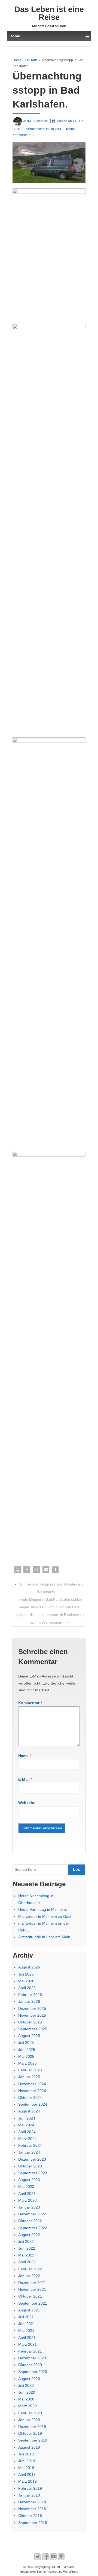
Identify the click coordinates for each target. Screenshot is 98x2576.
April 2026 (27, 1988)
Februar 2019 (30, 2488)
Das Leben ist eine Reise (49, 13)
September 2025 (33, 2029)
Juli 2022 (26, 2241)
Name (23, 1756)
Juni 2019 (27, 2461)
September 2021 (33, 2303)
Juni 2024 (27, 2118)
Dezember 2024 (32, 2084)
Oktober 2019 (30, 2433)
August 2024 (29, 2111)
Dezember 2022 (32, 2214)
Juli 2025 (26, 2043)
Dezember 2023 (32, 2159)
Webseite (27, 1803)
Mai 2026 (26, 1981)
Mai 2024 (26, 2125)
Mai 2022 (26, 2255)
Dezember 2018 (32, 2502)
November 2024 (32, 2091)
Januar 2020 (29, 2420)
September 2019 (33, 2440)
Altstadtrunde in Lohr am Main (44, 1937)
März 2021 (27, 2344)
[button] (17, 1570)
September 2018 (33, 2523)
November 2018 (32, 2509)
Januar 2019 (29, 2495)
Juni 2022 (27, 2248)
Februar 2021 (30, 2351)
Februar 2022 (30, 2269)
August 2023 (29, 2180)
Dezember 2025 (32, 2008)
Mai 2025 (26, 2056)
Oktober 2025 (30, 2022)
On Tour (31, 60)
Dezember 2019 (32, 2427)
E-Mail (24, 1779)
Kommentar (30, 1703)
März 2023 (27, 2200)
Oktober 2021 (30, 2296)
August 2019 (29, 2447)
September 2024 (33, 2104)
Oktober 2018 (30, 2516)
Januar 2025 (29, 2077)
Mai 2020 (26, 2399)
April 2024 (27, 2132)
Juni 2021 (27, 2324)
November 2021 (32, 2289)
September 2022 (33, 2228)
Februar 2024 (30, 2145)
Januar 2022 (29, 2276)
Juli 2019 (26, 2454)
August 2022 (29, 2235)
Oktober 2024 (30, 2097)
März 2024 (27, 2139)
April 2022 (27, 2262)
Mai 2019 (26, 2468)
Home (17, 60)
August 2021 (29, 2310)
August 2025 (29, 2036)
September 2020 (33, 2372)
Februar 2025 (30, 2070)
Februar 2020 (30, 2413)
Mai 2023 (26, 2186)
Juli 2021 (26, 2317)
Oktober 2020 (30, 2365)
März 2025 (27, 2063)
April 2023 (27, 2194)
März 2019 (27, 2481)
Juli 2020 (26, 2385)
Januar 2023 (29, 2207)
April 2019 (27, 2474)
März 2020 (27, 2406)
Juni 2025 (27, 2050)
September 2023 (33, 2173)
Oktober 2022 (30, 2221)
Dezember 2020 (32, 2358)
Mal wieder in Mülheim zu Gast (45, 1916)
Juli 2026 (26, 1974)
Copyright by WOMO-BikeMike (54, 2567)
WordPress (71, 2572)
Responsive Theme (33, 2572)
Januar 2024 (29, 2152)
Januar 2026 (29, 2001)
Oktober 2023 (30, 2166)
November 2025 (32, 2015)
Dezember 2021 (32, 2283)
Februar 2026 (30, 1995)
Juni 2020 (27, 2392)
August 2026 (29, 1967)
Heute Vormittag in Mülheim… (44, 1909)
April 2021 (27, 2338)
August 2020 (29, 2379)
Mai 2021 (26, 2330)
